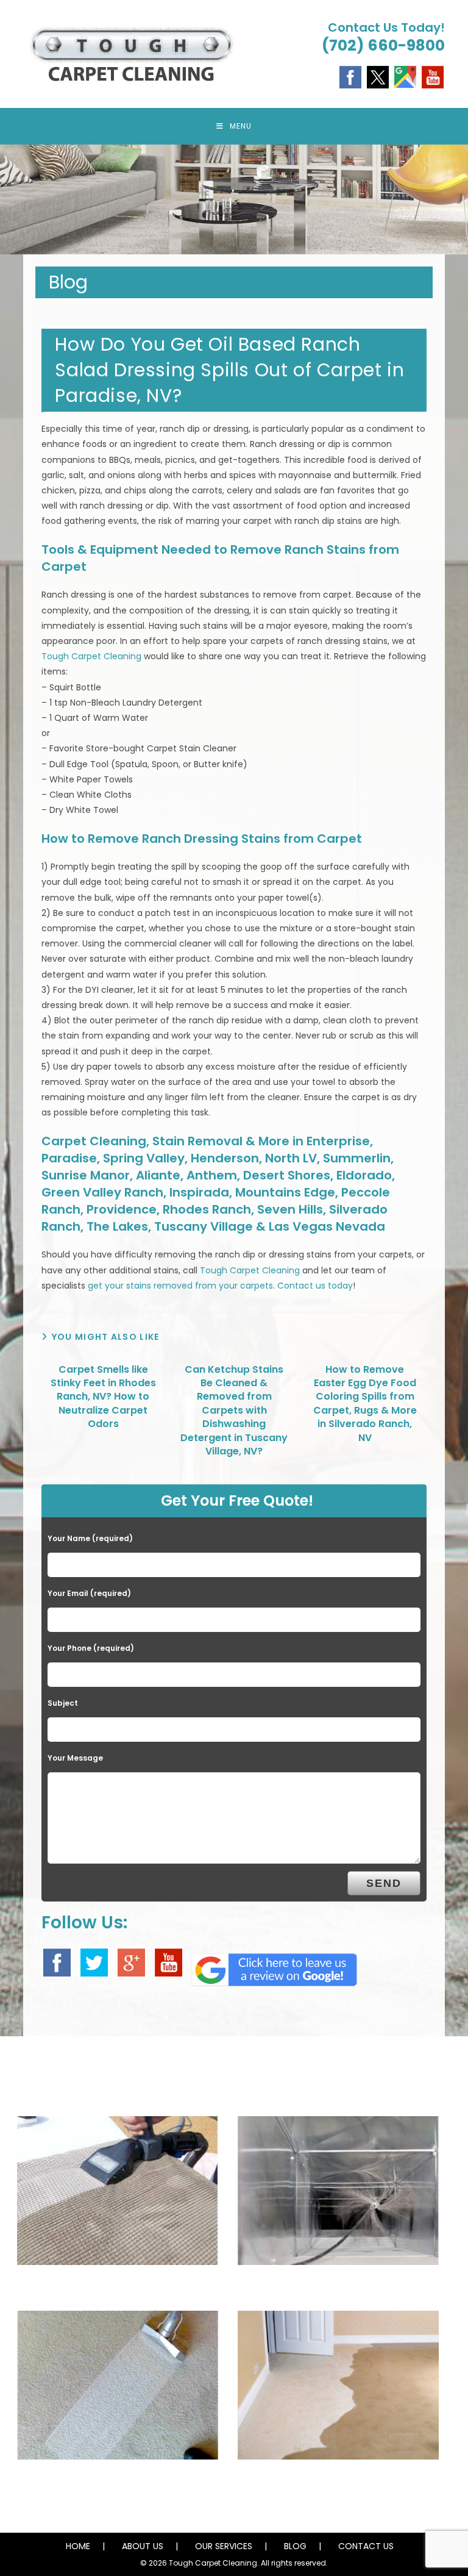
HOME (78, 2546)
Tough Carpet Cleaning (91, 656)
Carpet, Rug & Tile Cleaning (117, 2482)
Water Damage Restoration (338, 2482)
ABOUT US (143, 2546)
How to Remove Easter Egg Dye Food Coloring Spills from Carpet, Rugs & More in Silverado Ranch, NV (365, 1404)
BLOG (295, 2546)
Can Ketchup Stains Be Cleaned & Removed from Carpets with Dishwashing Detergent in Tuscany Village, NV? (234, 1411)
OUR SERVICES (224, 2546)
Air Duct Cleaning (339, 2288)
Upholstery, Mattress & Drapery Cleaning (118, 2288)
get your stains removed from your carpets (180, 1286)
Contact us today (315, 1286)
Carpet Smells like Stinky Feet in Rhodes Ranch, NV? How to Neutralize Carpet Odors (103, 1397)
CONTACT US (366, 2546)
